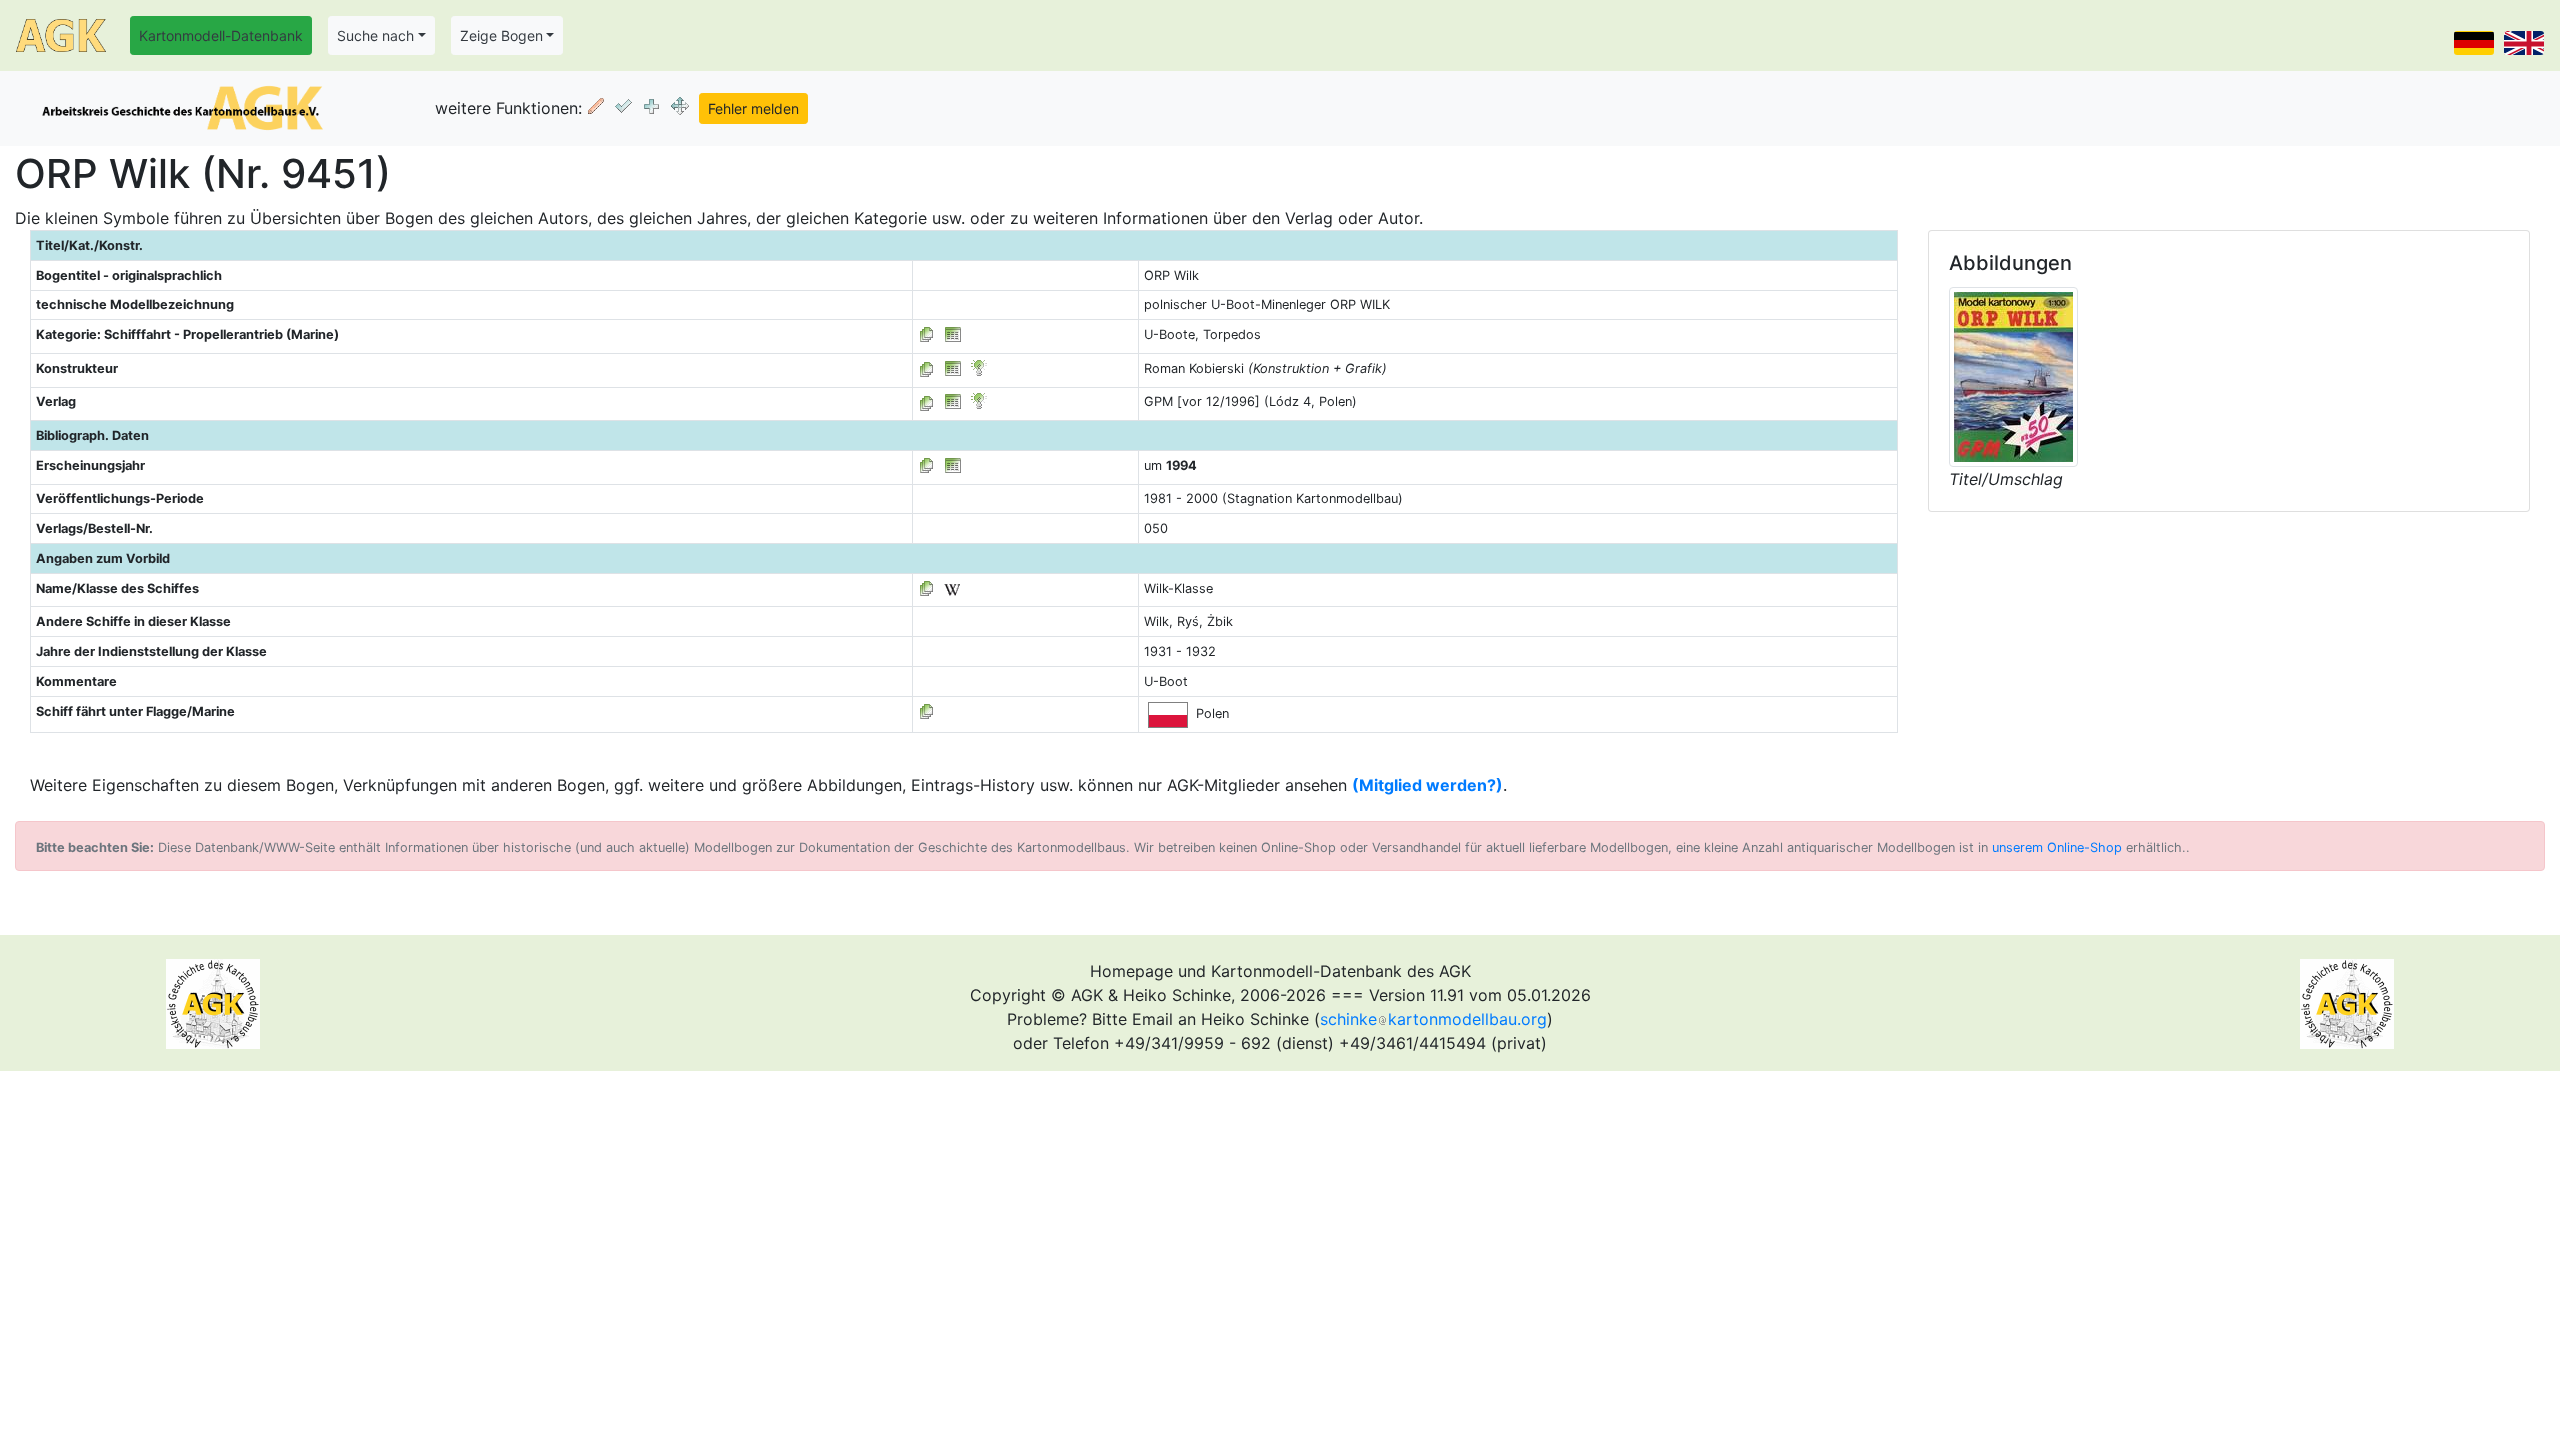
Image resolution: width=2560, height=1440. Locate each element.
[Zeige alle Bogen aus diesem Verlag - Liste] (927, 401)
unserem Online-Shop (2057, 847)
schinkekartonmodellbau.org (1433, 1019)
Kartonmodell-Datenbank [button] (221, 35)
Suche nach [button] (375, 35)
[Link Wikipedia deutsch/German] (952, 588)
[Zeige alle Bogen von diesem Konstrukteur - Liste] (927, 368)
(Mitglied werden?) (1427, 785)
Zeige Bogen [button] (501, 35)
